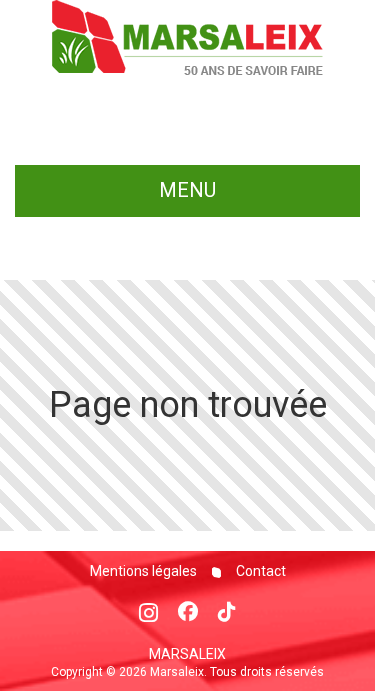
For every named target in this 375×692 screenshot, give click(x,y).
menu (187, 190)
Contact (259, 571)
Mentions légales (143, 571)
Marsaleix (187, 654)
